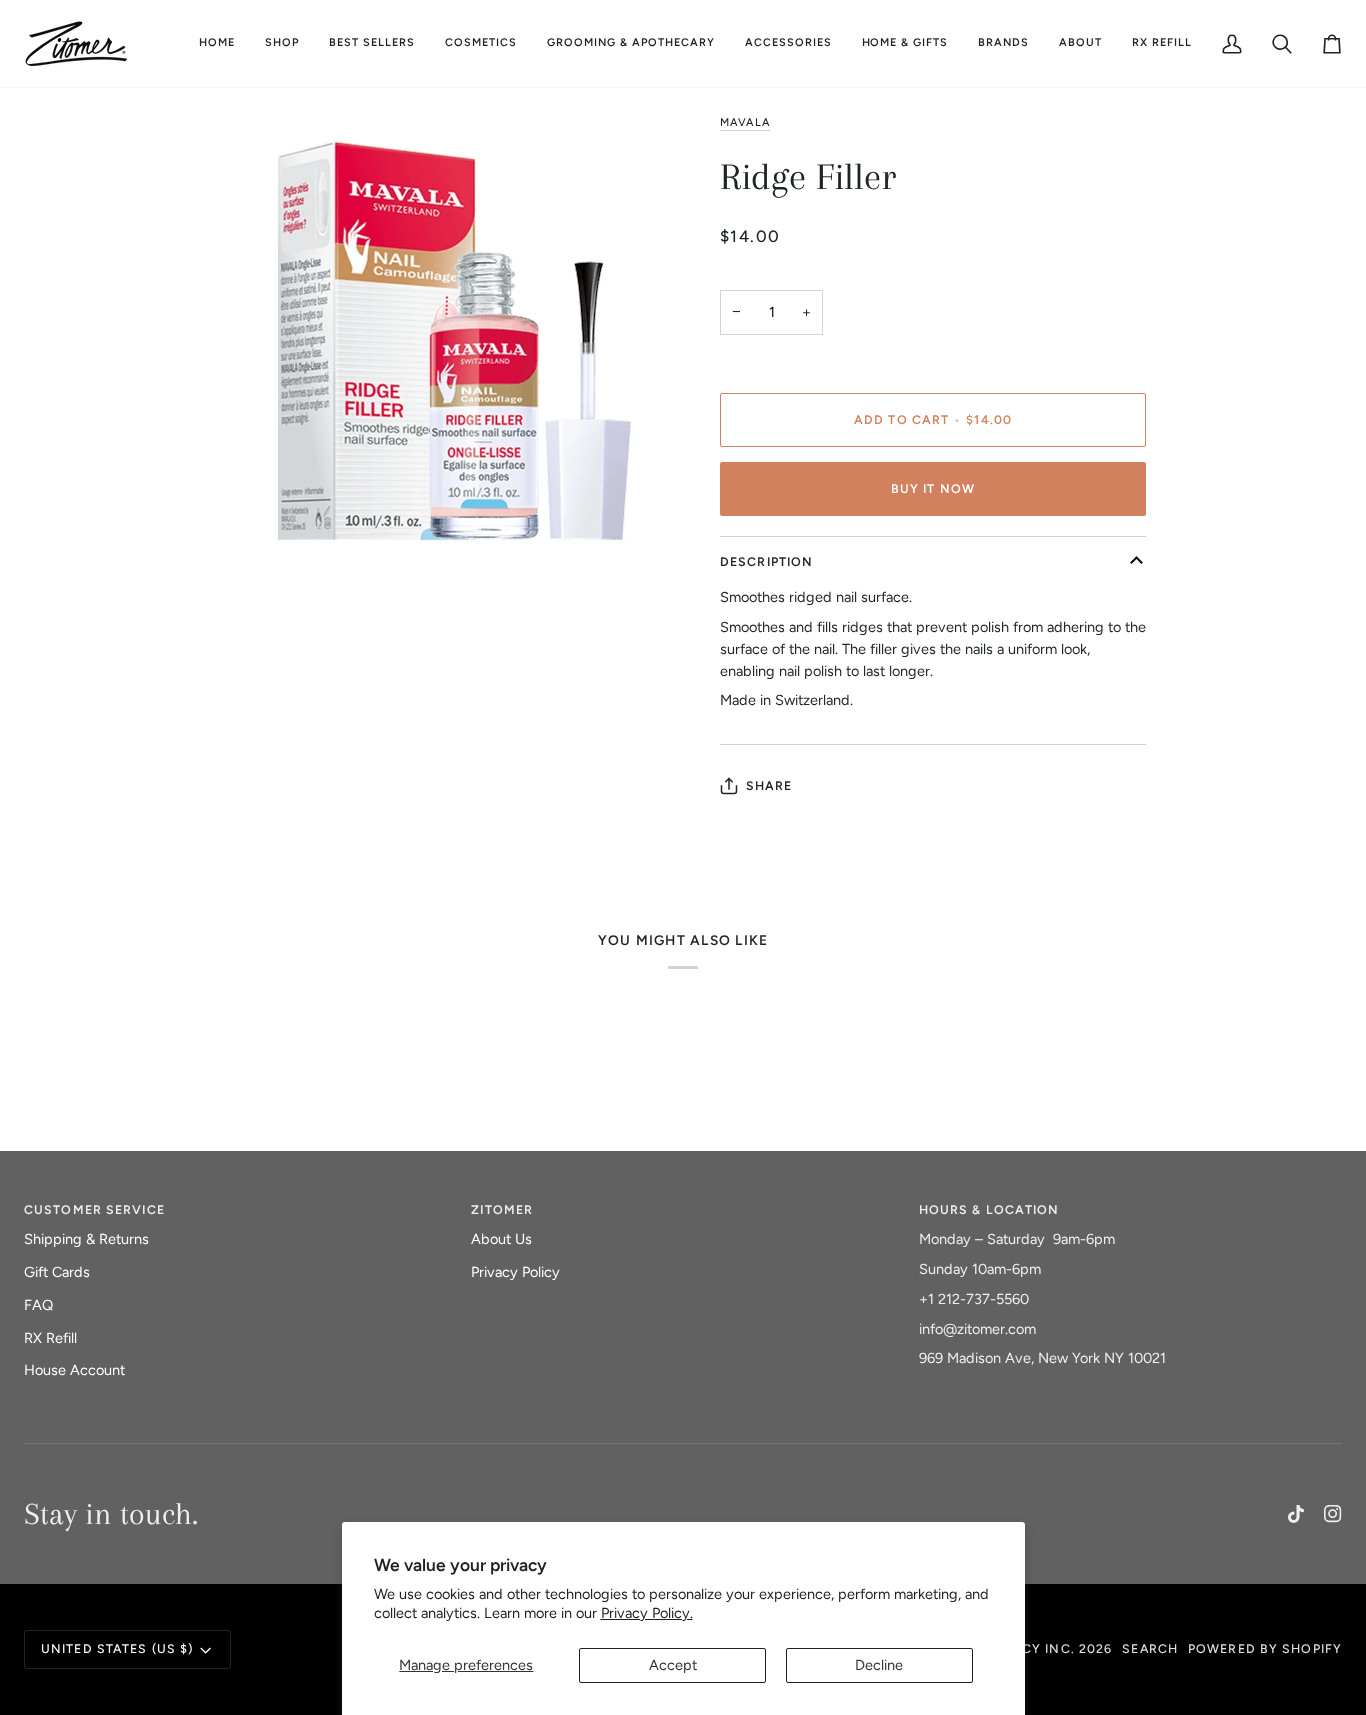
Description (766, 561)
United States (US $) (117, 1648)
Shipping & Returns (86, 1239)
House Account (74, 1370)
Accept (673, 1665)
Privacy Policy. (647, 1613)
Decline (879, 1665)
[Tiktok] (1296, 1514)
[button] (481, 43)
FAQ (38, 1305)
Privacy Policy (515, 1272)
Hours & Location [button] (989, 1209)
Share (769, 785)
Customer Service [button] (94, 1209)
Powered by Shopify (1265, 1648)
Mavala (745, 122)
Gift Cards (57, 1272)
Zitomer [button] (502, 1209)
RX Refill (50, 1338)
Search (1150, 1648)
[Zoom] (244, 697)
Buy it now (933, 488)
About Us (501, 1239)
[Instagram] (1333, 1514)
